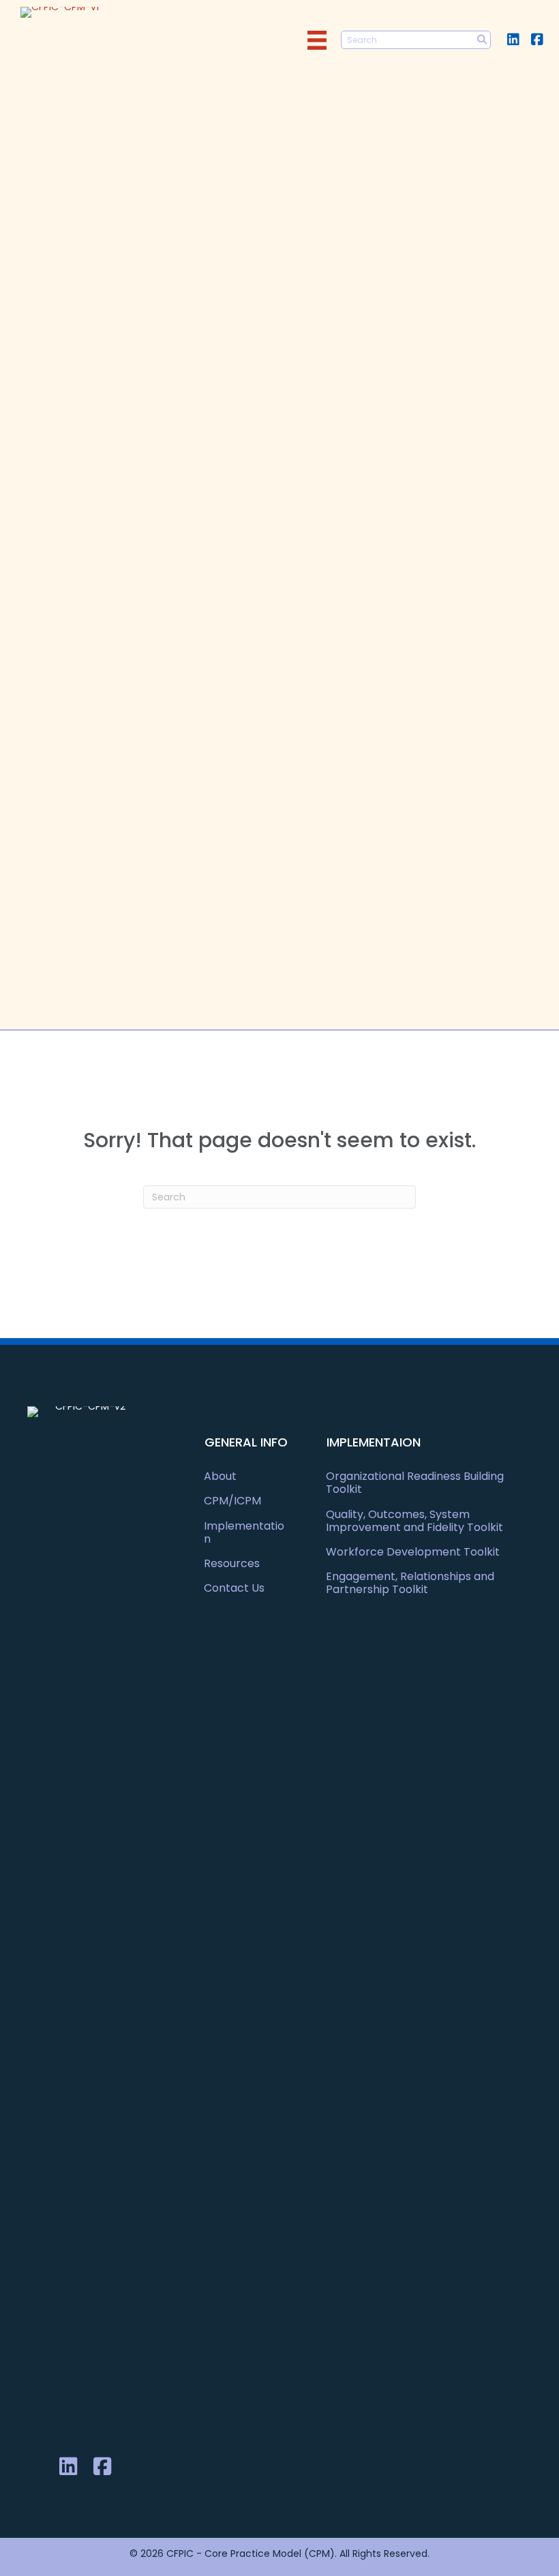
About (220, 1476)
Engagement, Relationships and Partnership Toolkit (410, 1583)
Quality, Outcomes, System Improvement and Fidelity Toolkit (414, 1521)
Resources (232, 1563)
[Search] (482, 40)
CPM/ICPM (232, 1501)
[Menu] (317, 40)
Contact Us (234, 1588)
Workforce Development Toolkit (413, 1552)
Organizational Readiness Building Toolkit (415, 1483)
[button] (513, 39)
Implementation (244, 1532)
